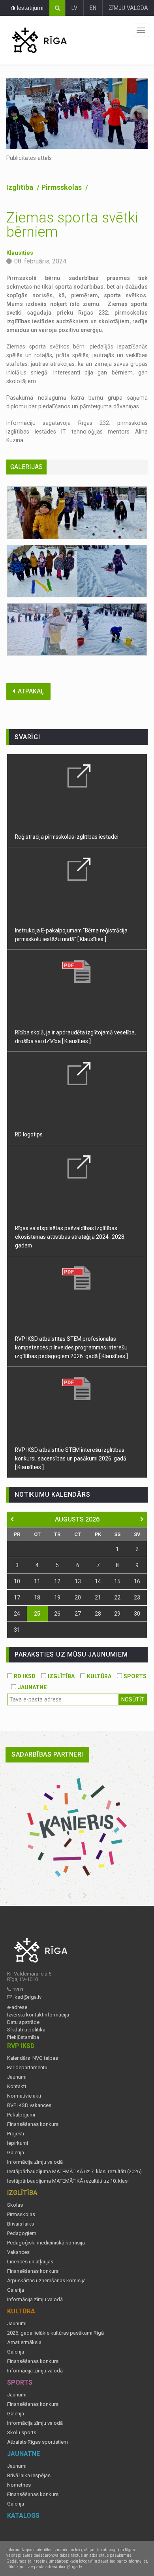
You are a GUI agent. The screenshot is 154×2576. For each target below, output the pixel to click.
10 (17, 1581)
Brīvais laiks (21, 2224)
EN (93, 8)
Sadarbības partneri (47, 1754)
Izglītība (21, 187)
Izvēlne (141, 30)
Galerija (16, 2153)
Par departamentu (27, 2068)
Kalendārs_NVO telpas (33, 2058)
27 (78, 1614)
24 (17, 1614)
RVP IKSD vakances (29, 2105)
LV (74, 8)
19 (57, 1597)
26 (57, 1614)
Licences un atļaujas (30, 2262)
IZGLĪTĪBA (60, 1676)
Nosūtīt (133, 1699)
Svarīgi (27, 737)
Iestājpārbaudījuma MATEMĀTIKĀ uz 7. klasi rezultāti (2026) (74, 2172)
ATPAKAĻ (31, 691)
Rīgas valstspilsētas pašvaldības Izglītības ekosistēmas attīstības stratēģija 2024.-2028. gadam (70, 1237)
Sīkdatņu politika (26, 2030)
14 (98, 1581)
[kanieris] (77, 1827)
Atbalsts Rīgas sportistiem (38, 2442)
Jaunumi (17, 2077)
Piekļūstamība (23, 2037)
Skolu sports (22, 2433)
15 (117, 1581)
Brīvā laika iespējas (29, 2476)
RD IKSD (24, 1676)
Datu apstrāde (23, 2022)
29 (117, 1614)
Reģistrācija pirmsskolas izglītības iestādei (67, 837)
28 (98, 1614)
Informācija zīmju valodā (35, 2162)
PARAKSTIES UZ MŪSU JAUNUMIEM (71, 1654)
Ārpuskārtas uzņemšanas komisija (46, 2281)
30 (137, 1614)
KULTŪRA (98, 1676)
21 (98, 1597)
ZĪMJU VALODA (128, 8)
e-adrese (17, 2007)
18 (37, 1597)
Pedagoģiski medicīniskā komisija (46, 2243)
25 (37, 1614)
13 (78, 1581)
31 (17, 1630)
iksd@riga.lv (27, 1997)
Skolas (15, 2205)
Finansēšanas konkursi (33, 2124)
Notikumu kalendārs (52, 1495)
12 (57, 1581)
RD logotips (29, 1134)
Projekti (16, 2134)
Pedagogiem (22, 2233)
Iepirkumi (18, 2143)
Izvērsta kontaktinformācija (38, 2015)
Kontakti (17, 2087)
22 (117, 1597)
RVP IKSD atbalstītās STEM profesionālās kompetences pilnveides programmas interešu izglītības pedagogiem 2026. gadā (71, 1347)
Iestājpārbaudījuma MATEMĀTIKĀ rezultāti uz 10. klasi (68, 2181)
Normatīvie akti (24, 2096)
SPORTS (134, 1676)
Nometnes (19, 2485)
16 (137, 1581)
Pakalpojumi (21, 2115)
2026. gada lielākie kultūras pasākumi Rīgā (55, 2333)
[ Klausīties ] (92, 939)
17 (17, 1597)
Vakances (18, 2252)
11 (37, 1581)
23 (137, 1597)
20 (78, 1597)
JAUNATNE (32, 1687)
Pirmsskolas (62, 187)
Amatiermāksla (24, 2342)
